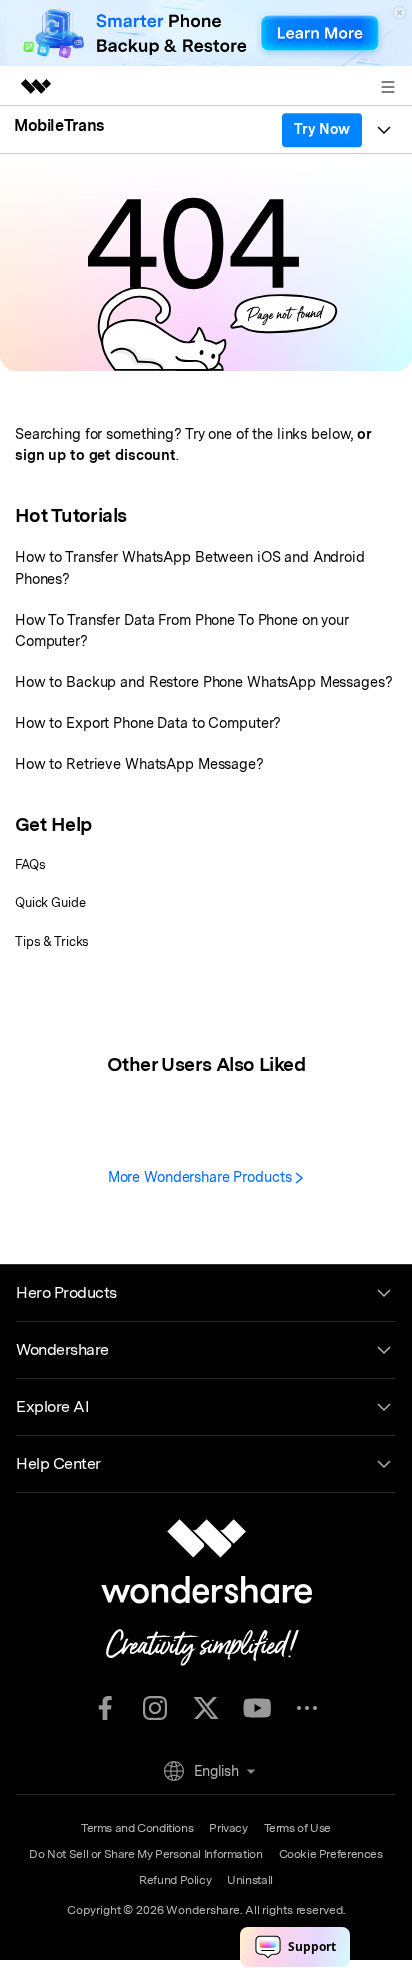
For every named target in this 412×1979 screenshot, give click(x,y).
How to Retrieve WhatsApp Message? (139, 763)
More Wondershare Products (202, 1176)
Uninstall (250, 1880)
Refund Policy (175, 1880)
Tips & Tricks (52, 941)
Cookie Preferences (331, 1854)
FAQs (30, 864)
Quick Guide (50, 902)
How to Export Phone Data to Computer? (148, 722)
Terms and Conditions (137, 1828)
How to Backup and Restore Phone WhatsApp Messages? (204, 681)
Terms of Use (297, 1828)
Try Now (321, 129)
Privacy (228, 1828)
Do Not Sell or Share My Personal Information (145, 1854)
